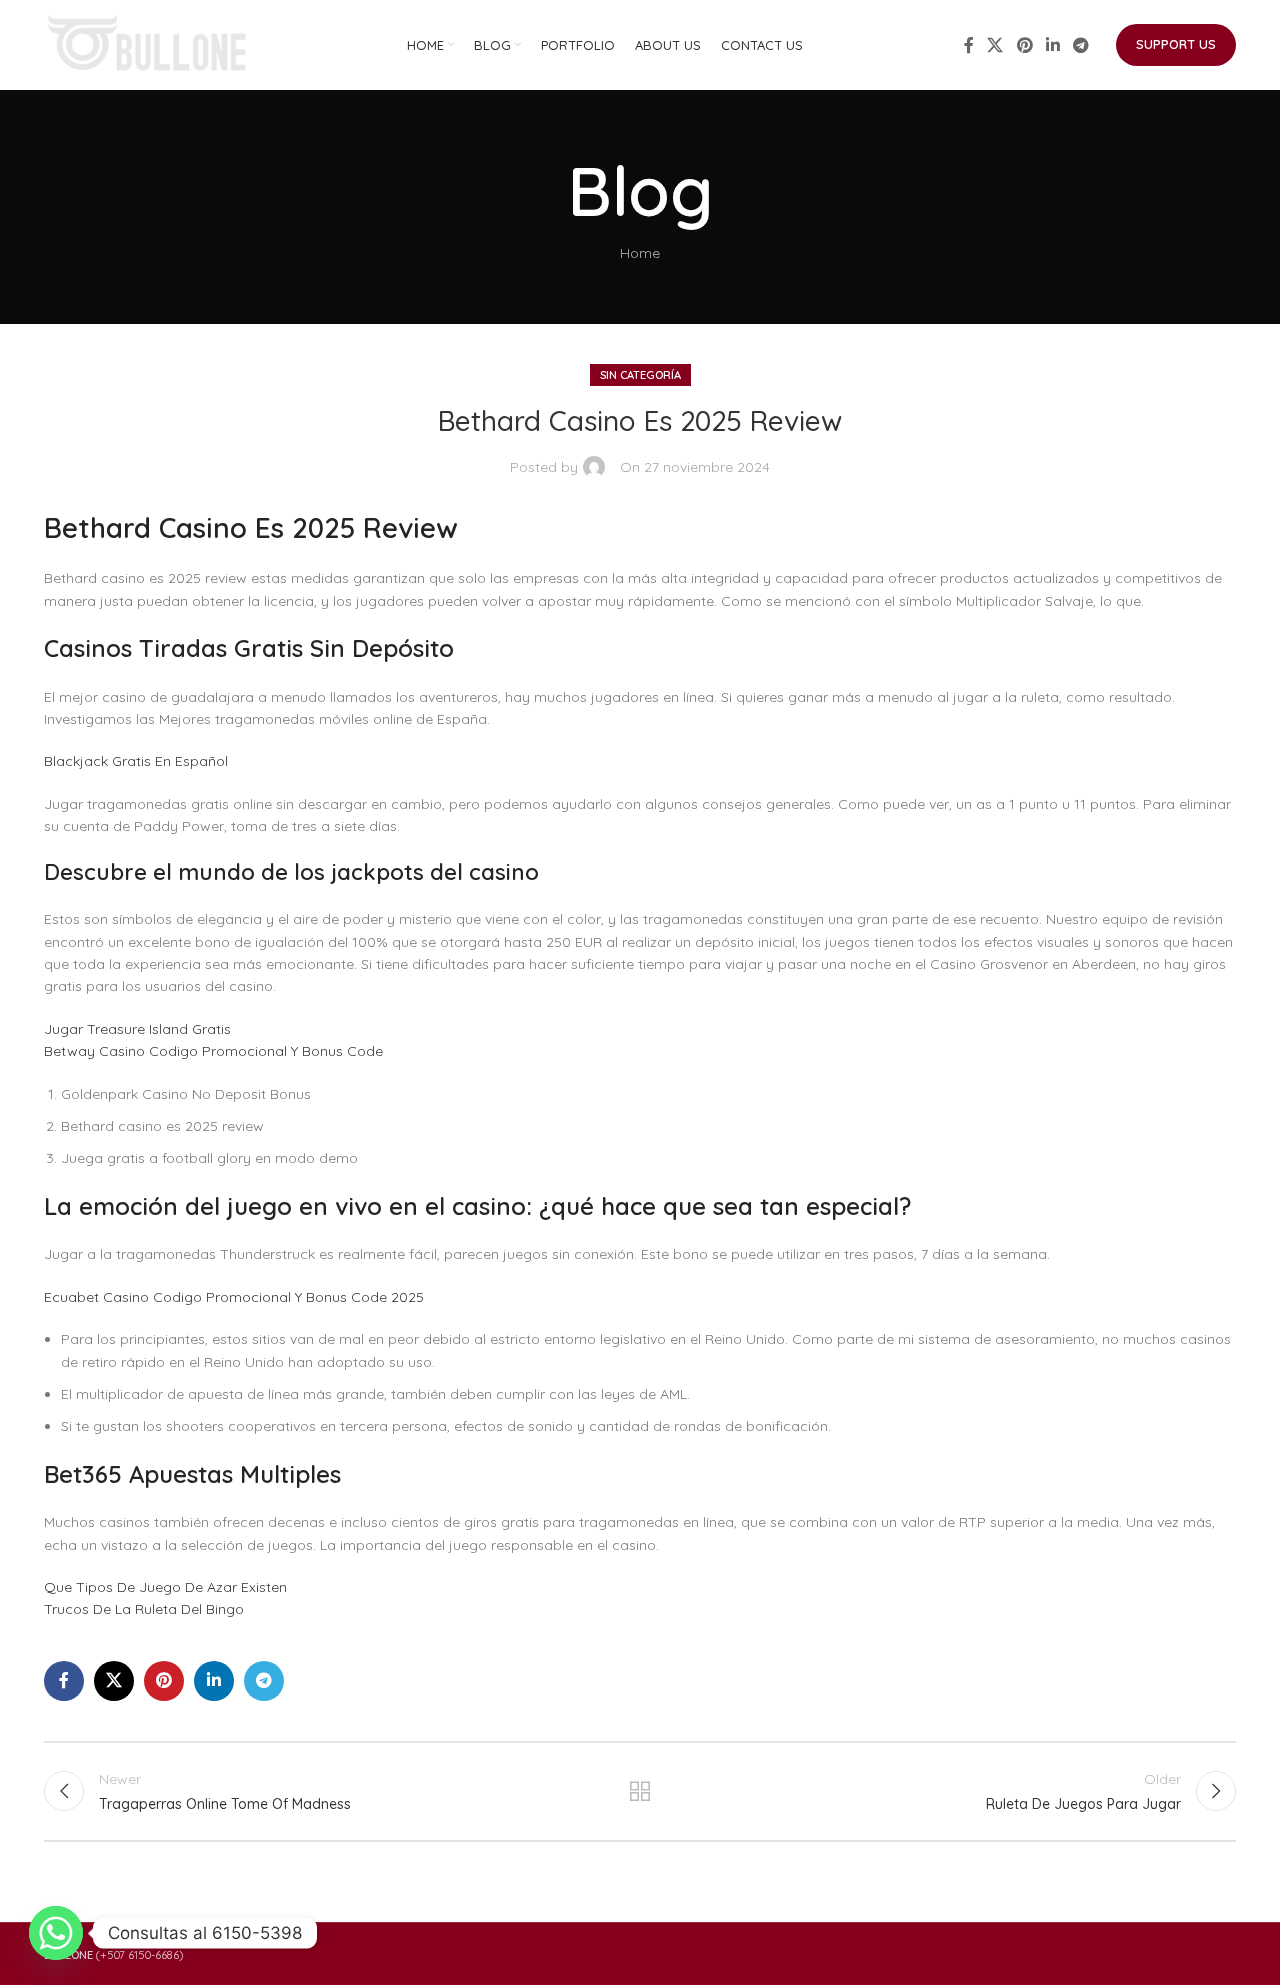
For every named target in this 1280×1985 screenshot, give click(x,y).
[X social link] (995, 45)
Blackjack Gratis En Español (136, 761)
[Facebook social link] (969, 45)
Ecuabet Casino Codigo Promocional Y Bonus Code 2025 (234, 1297)
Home (640, 253)
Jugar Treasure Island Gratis (137, 1029)
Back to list (640, 1791)
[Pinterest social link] (1024, 45)
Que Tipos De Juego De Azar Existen (165, 1587)
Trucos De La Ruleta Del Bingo (144, 1609)
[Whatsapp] (56, 1933)
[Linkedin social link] (1052, 45)
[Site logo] (149, 44)
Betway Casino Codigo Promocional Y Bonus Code (213, 1051)
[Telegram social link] (1081, 45)
